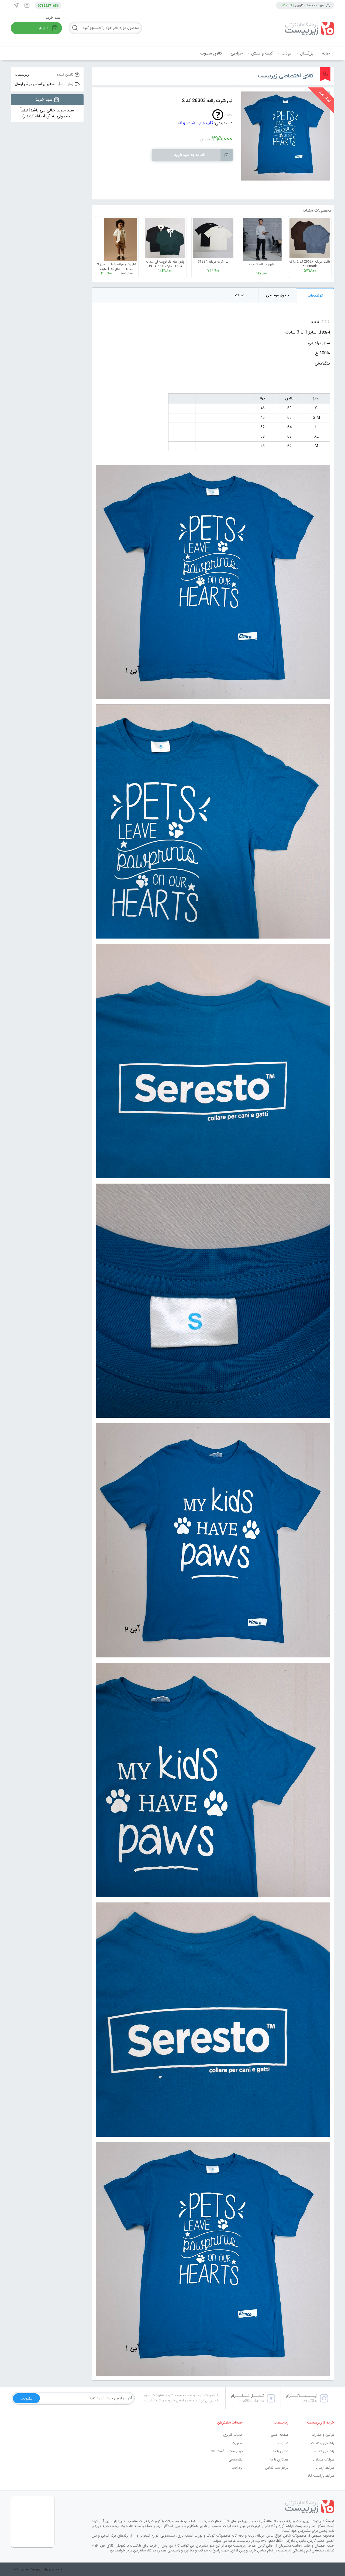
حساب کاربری (233, 2435)
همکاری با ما (279, 2460)
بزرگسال (307, 53)
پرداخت (237, 2468)
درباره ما (283, 2443)
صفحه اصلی (280, 2435)
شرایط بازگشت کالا (321, 2476)
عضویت (237, 2443)
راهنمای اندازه (324, 2451)
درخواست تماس (277, 2468)
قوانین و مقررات (323, 2435)
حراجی (237, 53)
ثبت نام (287, 5)
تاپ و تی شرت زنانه (195, 123)
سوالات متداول (324, 2460)
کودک (286, 53)
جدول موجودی (277, 295)
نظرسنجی (236, 2460)
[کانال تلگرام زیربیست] (16, 5)
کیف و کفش (262, 53)
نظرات (240, 295)
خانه (326, 53)
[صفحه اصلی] (294, 29)
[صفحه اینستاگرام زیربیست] (27, 5)
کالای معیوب (211, 53)
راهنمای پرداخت (323, 2443)
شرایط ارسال (325, 2468)
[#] (213, 2507)
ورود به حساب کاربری (309, 5)
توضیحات (315, 295)
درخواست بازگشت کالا (227, 2451)
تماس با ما (281, 2451)
